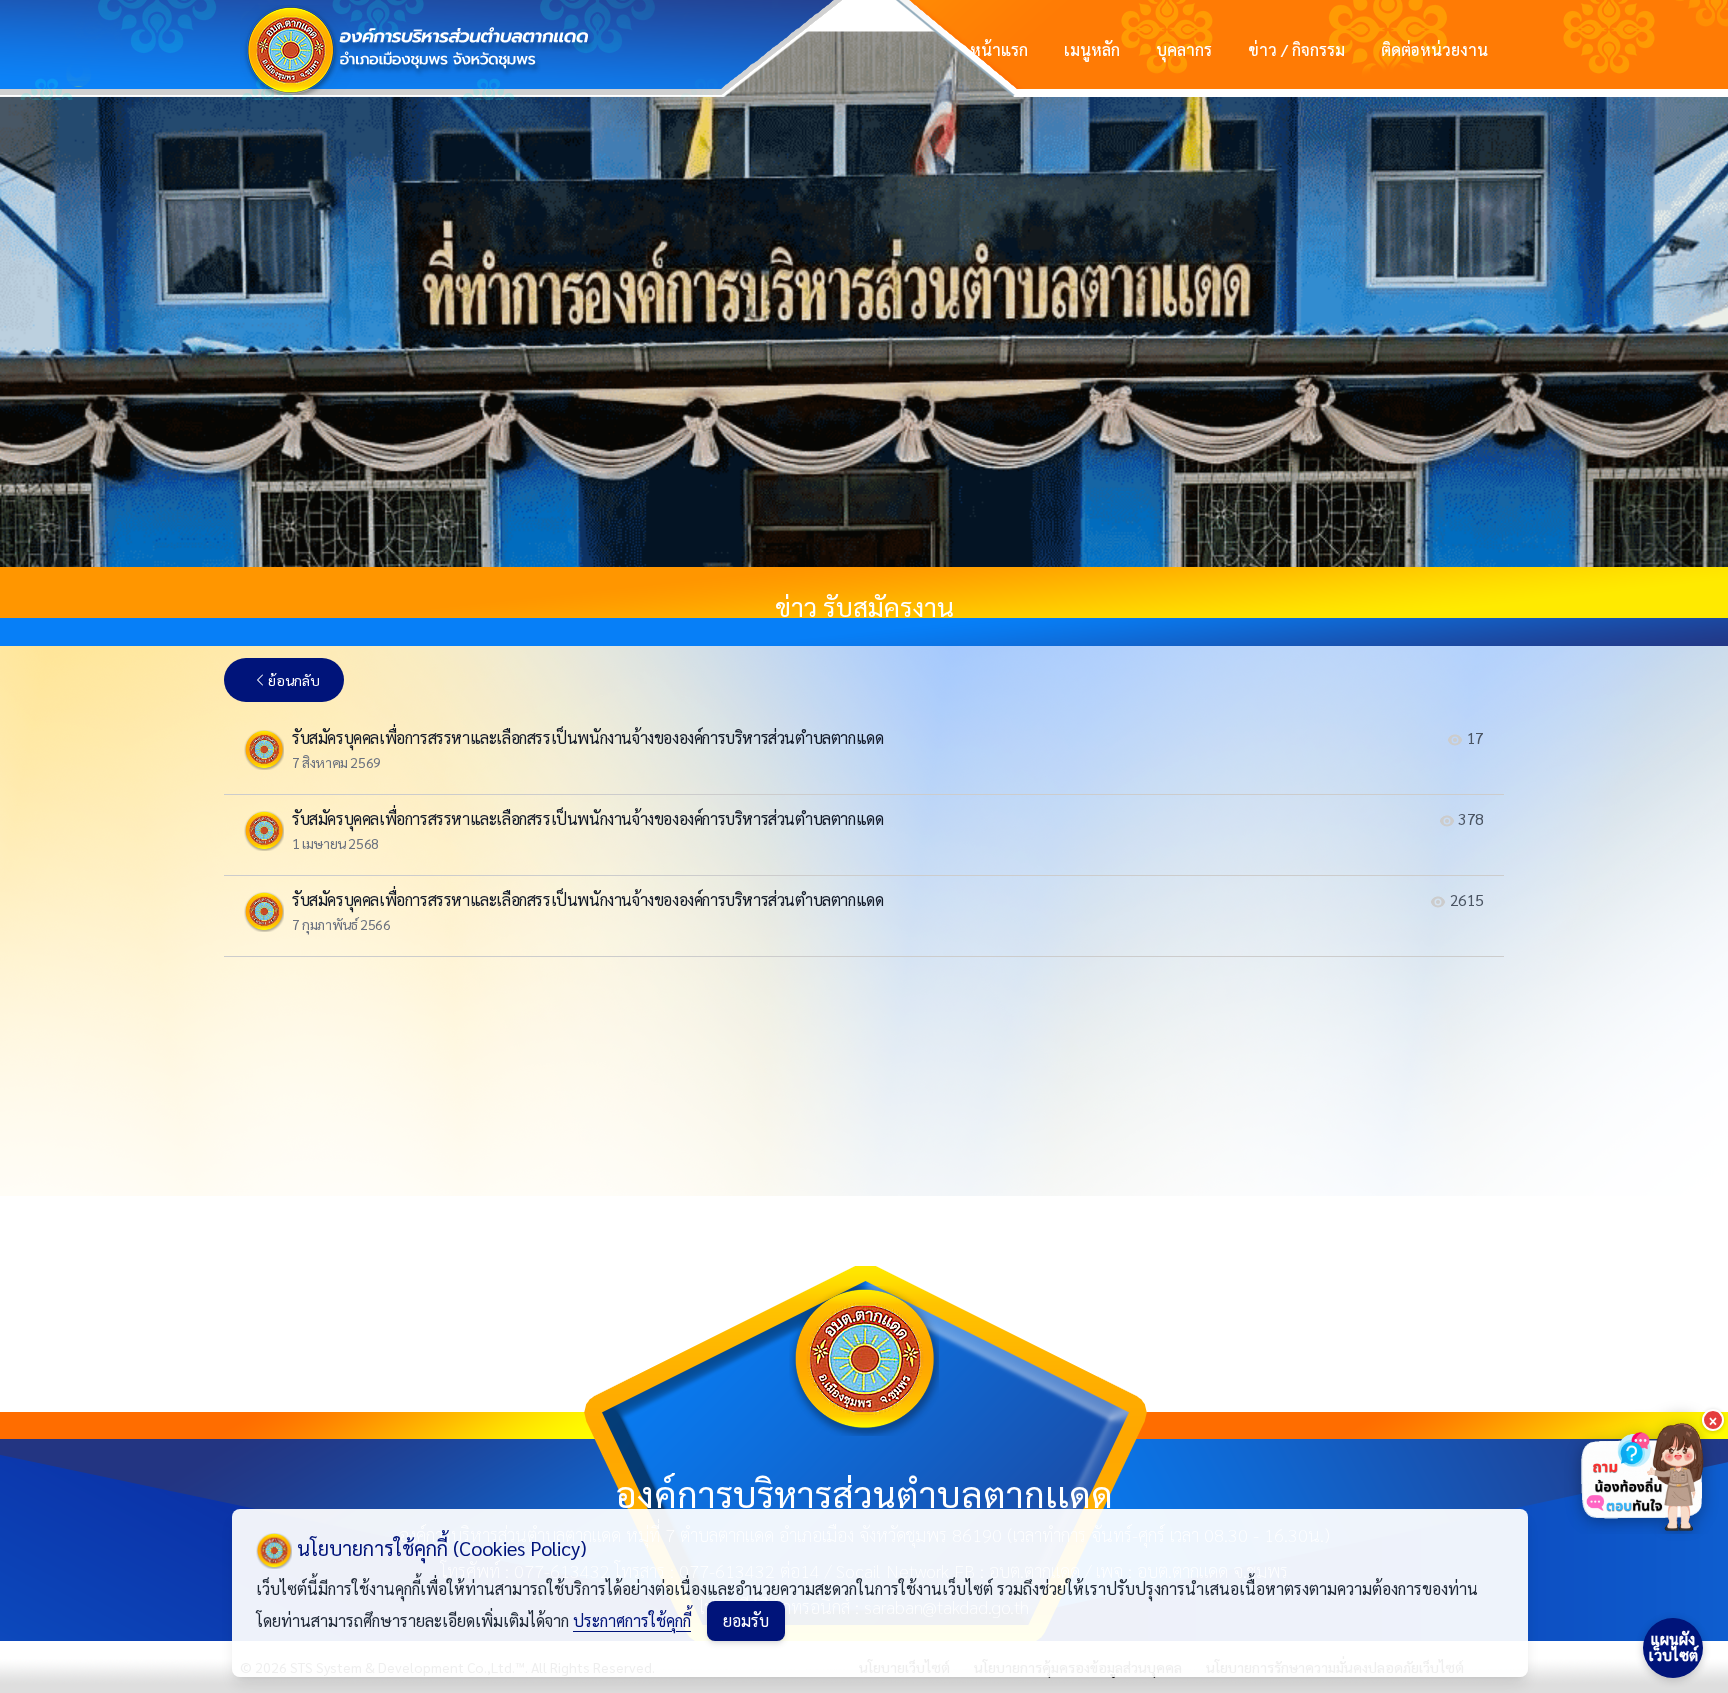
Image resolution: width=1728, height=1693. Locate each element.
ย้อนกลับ (294, 680)
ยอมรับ (746, 1620)
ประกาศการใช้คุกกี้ (632, 1620)
